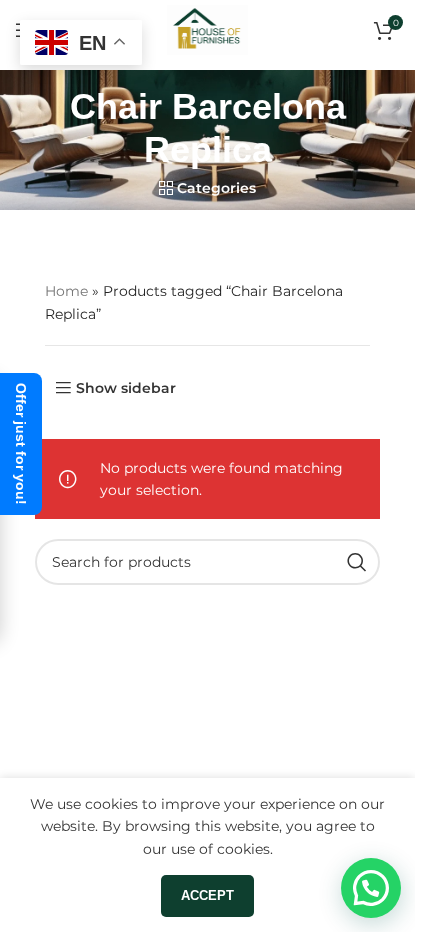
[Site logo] (208, 29)
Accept (207, 895)
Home (66, 291)
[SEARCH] (357, 562)
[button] (371, 888)
